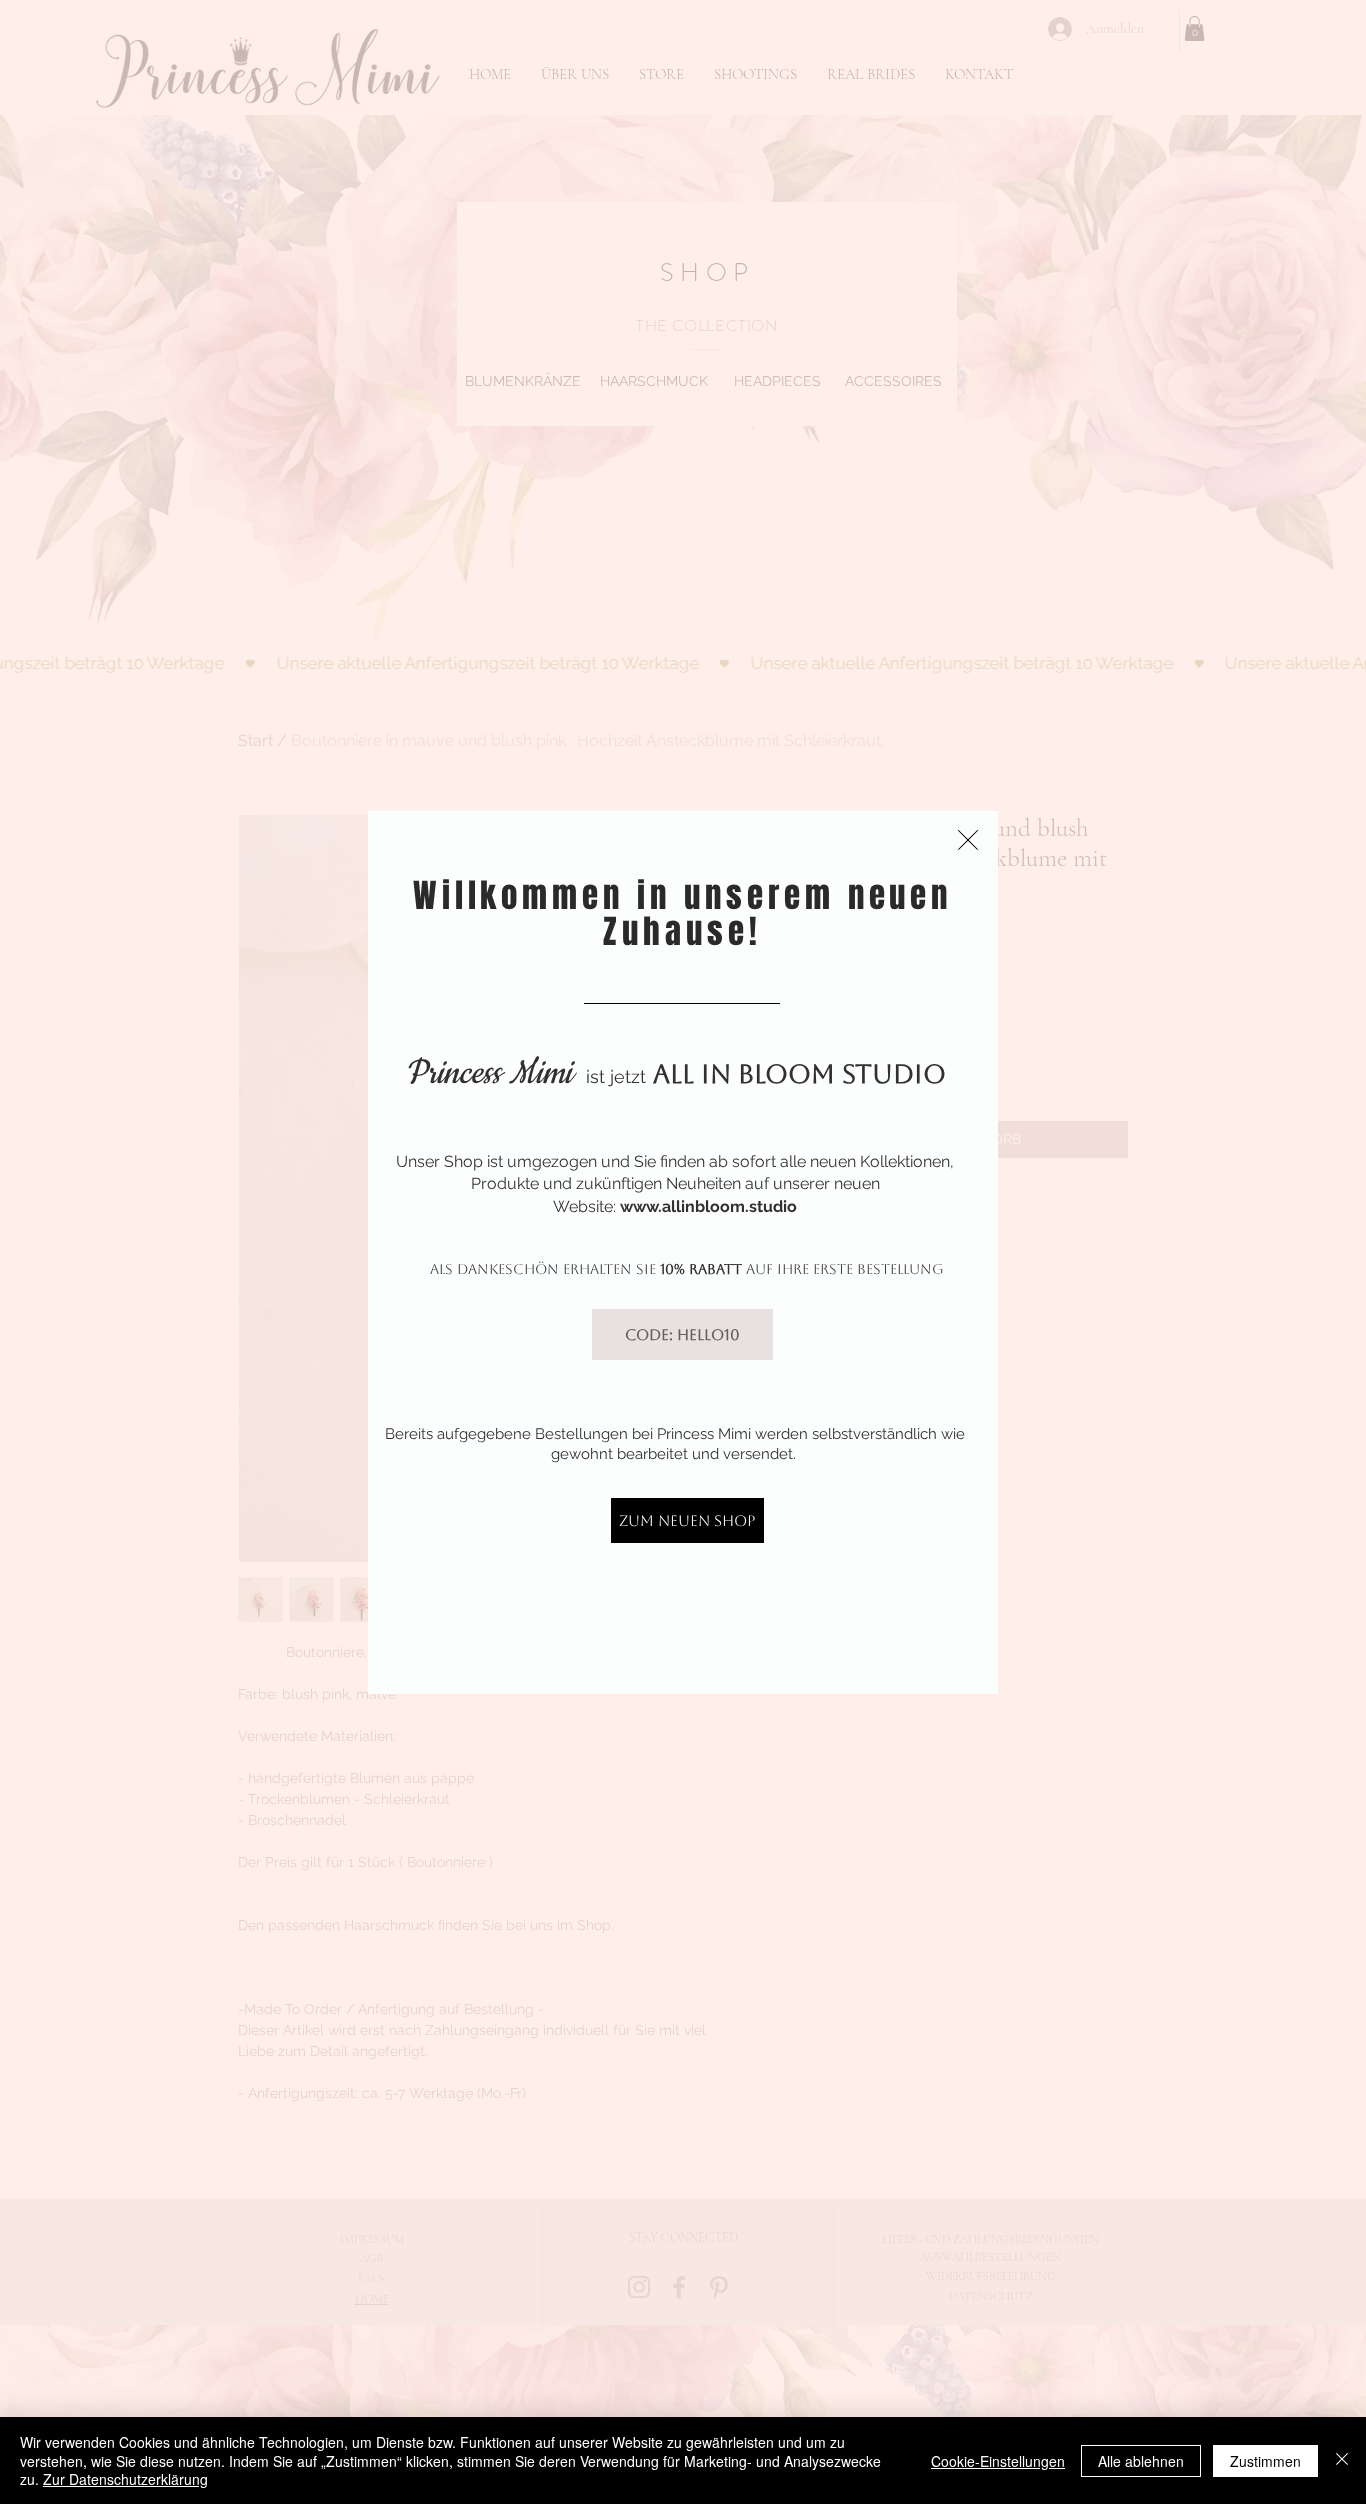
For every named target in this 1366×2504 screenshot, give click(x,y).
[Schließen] (1342, 2460)
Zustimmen (1265, 2461)
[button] (968, 840)
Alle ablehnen (1141, 2461)
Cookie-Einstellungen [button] (998, 2461)
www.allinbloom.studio (708, 1206)
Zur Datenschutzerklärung (125, 2479)
